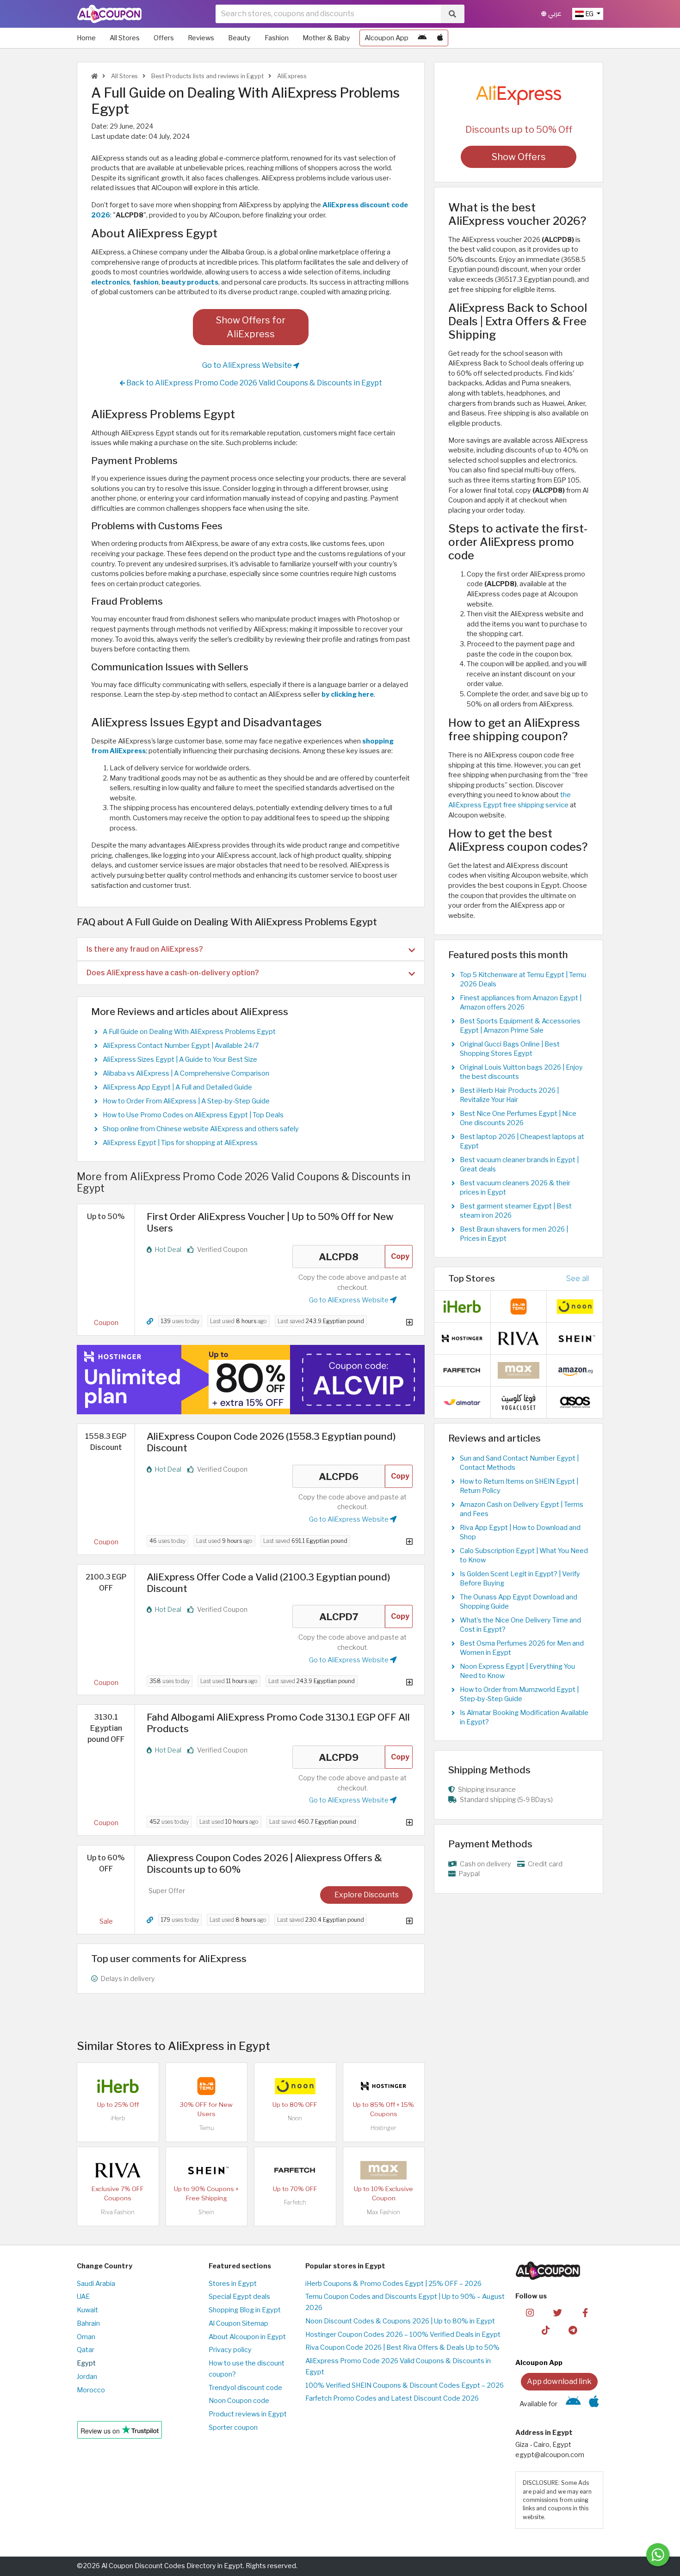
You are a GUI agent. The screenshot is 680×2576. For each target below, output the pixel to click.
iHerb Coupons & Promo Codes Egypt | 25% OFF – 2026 (393, 2284)
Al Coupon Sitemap (238, 2323)
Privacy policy (230, 2350)
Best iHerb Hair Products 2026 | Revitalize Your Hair (509, 1095)
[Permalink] (150, 1322)
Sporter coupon (233, 2427)
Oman (86, 2337)
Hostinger (383, 2128)
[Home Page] (109, 13)
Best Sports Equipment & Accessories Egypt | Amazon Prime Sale (520, 1026)
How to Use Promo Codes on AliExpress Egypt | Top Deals (193, 1115)
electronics (111, 282)
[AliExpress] (519, 94)
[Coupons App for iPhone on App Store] (440, 38)
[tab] (251, 949)
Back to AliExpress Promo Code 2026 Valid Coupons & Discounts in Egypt (253, 383)
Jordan (87, 2377)
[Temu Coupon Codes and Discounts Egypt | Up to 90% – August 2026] (206, 2086)
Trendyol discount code (245, 2388)
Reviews (201, 38)
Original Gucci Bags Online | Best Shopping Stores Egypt (510, 1049)
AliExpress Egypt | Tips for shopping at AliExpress (180, 1143)
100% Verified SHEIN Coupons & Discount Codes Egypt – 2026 (405, 2385)
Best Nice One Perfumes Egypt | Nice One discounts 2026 (518, 1118)
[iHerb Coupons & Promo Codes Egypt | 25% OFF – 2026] (118, 2086)
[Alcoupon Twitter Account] (558, 2312)
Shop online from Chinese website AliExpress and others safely (201, 1129)
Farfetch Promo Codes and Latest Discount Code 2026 (392, 2398)
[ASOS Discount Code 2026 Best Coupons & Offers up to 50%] (575, 1401)
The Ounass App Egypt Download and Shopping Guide (519, 1602)
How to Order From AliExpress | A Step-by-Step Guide (186, 1101)
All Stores (125, 38)
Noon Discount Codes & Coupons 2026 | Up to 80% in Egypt (400, 2321)
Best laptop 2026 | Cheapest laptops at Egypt (522, 1141)
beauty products (190, 282)
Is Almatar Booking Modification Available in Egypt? (524, 1717)
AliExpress (291, 76)
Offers (164, 38)
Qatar (86, 2350)
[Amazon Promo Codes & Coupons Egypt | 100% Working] (575, 1369)
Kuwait (87, 2310)
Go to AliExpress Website (248, 365)
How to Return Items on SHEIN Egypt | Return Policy (519, 1486)
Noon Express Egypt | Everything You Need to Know (517, 1671)
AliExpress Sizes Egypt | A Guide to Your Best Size (180, 1059)
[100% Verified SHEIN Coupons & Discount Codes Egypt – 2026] (206, 2170)
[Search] (452, 14)
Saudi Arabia (96, 2284)
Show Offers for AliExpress (251, 327)
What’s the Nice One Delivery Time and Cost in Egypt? (520, 1625)
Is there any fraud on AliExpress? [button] (145, 949)
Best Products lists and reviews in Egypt (207, 76)
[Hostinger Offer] (251, 1380)
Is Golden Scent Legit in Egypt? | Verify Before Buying (520, 1579)
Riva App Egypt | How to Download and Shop (520, 1532)
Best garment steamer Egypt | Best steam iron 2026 (516, 1211)
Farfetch (295, 2202)
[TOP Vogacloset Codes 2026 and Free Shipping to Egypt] (519, 1401)
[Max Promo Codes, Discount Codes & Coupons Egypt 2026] (383, 2170)
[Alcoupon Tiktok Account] (546, 2330)
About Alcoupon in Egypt (247, 2337)
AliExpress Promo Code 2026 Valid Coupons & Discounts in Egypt (398, 2366)
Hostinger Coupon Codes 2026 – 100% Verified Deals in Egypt (403, 2334)
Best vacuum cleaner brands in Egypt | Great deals (519, 1164)
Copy (400, 1256)
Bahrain (88, 2323)
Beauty (239, 38)
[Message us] (658, 2555)
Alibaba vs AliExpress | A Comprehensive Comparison (186, 1073)
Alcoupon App (386, 38)
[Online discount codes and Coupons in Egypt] (94, 76)
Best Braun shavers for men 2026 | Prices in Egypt (514, 1234)
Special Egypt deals (239, 2297)
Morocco (91, 2390)
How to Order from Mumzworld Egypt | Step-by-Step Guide (519, 1694)
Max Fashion (383, 2212)
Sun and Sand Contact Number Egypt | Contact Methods (519, 1463)
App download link (559, 2381)
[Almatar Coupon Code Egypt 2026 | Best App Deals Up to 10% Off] (462, 1401)
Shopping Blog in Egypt (245, 2310)
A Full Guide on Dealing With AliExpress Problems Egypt (189, 1032)
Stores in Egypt (233, 2284)
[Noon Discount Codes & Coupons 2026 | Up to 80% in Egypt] (295, 2086)
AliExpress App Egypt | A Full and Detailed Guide (177, 1087)
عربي (554, 14)
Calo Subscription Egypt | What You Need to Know (524, 1555)
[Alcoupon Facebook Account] (585, 2312)
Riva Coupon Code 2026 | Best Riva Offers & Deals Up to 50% (402, 2347)
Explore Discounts (367, 1895)
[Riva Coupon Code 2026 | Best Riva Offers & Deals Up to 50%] (118, 2170)
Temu (207, 2128)
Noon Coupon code (239, 2401)
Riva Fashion (118, 2212)
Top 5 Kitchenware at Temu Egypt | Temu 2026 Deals (523, 979)
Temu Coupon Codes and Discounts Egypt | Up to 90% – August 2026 (405, 2302)
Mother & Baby (326, 38)
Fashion (277, 38)
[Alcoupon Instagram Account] (530, 2312)
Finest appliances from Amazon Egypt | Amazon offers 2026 (521, 1003)
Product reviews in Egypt (248, 2414)
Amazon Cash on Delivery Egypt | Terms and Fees (522, 1509)
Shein (206, 2212)
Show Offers (519, 157)
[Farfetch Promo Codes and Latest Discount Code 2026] (295, 2170)
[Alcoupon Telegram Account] (573, 2330)
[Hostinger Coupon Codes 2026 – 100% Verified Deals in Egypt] (383, 2086)
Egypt (86, 2363)
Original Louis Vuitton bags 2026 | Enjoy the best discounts (521, 1072)
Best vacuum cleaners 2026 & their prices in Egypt (515, 1188)
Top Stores (472, 1278)
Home (86, 38)
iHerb (118, 2118)
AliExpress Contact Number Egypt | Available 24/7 (181, 1046)
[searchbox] (328, 14)
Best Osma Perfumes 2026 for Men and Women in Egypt (522, 1648)
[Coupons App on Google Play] (422, 38)
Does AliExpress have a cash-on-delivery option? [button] (173, 973)
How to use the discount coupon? (247, 2369)
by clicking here (348, 694)
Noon (295, 2118)
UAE (83, 2297)
